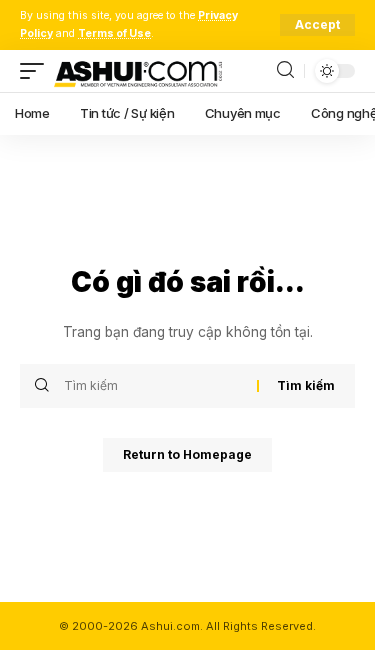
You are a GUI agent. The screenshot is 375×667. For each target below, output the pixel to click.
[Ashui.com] (138, 71)
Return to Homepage (187, 454)
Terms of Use (114, 33)
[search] (285, 70)
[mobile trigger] (37, 71)
